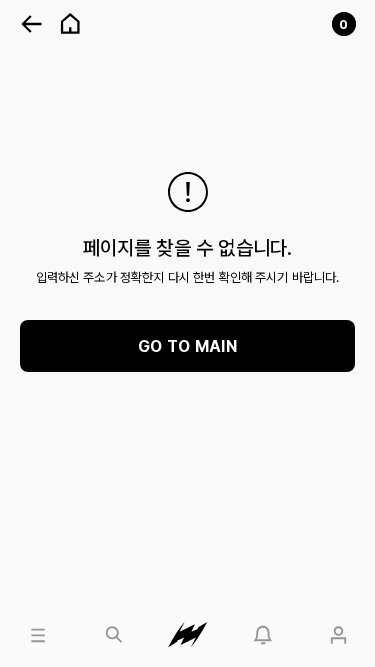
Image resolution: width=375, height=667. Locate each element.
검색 (88, 611)
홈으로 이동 (70, 24)
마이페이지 (333, 611)
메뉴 (13, 611)
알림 (238, 611)
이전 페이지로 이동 (32, 24)
